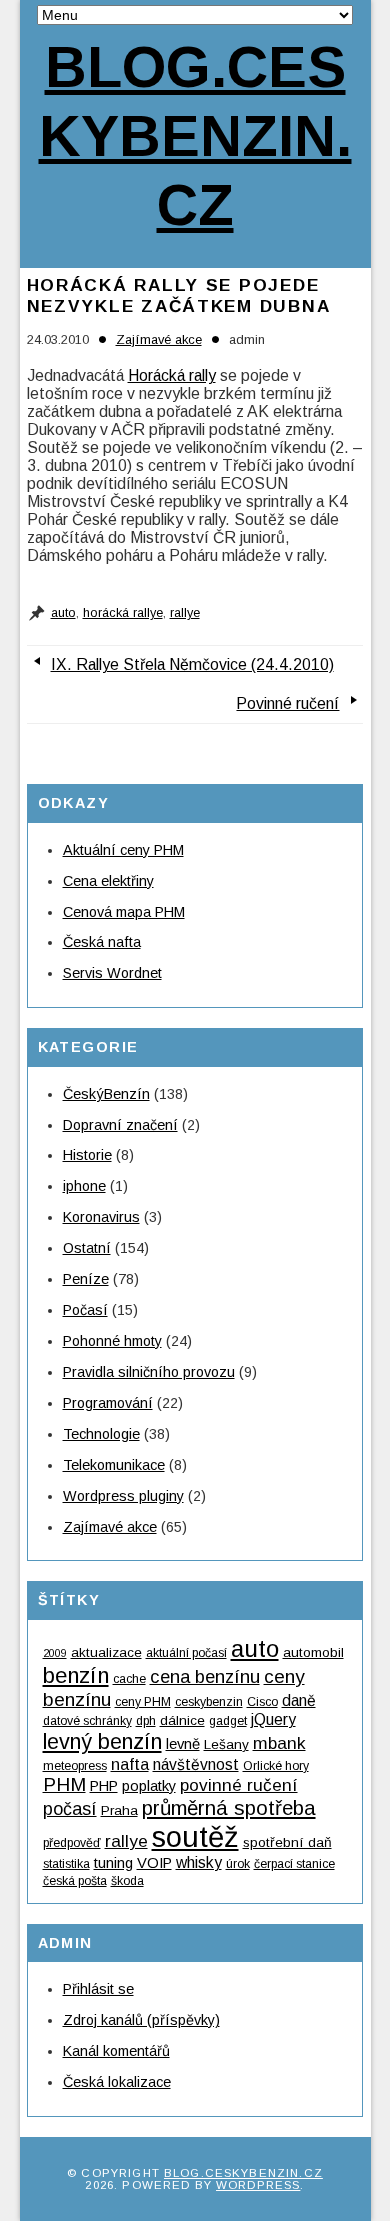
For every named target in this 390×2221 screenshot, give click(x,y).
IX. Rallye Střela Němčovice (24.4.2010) (192, 664)
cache (129, 1679)
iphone (84, 1186)
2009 (55, 1653)
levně (183, 1744)
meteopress (75, 1766)
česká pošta (75, 1881)
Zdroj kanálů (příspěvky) (141, 2020)
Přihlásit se (98, 1989)
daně (299, 1700)
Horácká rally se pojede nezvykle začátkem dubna (179, 295)
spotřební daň (287, 1842)
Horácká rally (172, 375)
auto (63, 613)
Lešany (226, 1744)
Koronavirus (101, 1217)
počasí (70, 1809)
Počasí (85, 1310)
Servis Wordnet (112, 973)
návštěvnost (196, 1764)
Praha (119, 1810)
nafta (130, 1764)
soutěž (195, 1836)
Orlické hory (276, 1766)
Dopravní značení (120, 1125)
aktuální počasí (186, 1653)
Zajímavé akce (159, 339)
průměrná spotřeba (229, 1807)
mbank (279, 1743)
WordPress (258, 2185)
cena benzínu (205, 1676)
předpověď (72, 1843)
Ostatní (87, 1248)
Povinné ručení (287, 703)
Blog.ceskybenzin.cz (195, 136)
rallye (185, 613)
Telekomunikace (114, 1465)
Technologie (101, 1434)
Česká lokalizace (117, 2082)
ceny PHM (143, 1702)
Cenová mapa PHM (124, 912)
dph (146, 1721)
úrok (238, 1864)
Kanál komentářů (116, 2051)
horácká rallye (123, 613)
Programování (108, 1403)
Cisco (262, 1702)
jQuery (273, 1719)
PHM (64, 1784)
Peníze (86, 1279)
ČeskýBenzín (106, 1094)
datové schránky (87, 1721)
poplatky (149, 1786)
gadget (228, 1721)
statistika (66, 1864)
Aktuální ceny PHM (123, 850)
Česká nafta (102, 942)
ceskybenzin (209, 1702)
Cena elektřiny (108, 881)
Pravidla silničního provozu (149, 1372)
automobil (313, 1652)
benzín (76, 1675)
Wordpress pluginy (123, 1496)
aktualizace (106, 1652)
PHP (104, 1786)
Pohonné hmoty (112, 1341)
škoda (127, 1881)
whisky (199, 1862)
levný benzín (102, 1741)
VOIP (154, 1863)
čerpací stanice (294, 1864)
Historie (87, 1155)
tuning (113, 1863)
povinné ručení (239, 1785)
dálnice (182, 1720)
